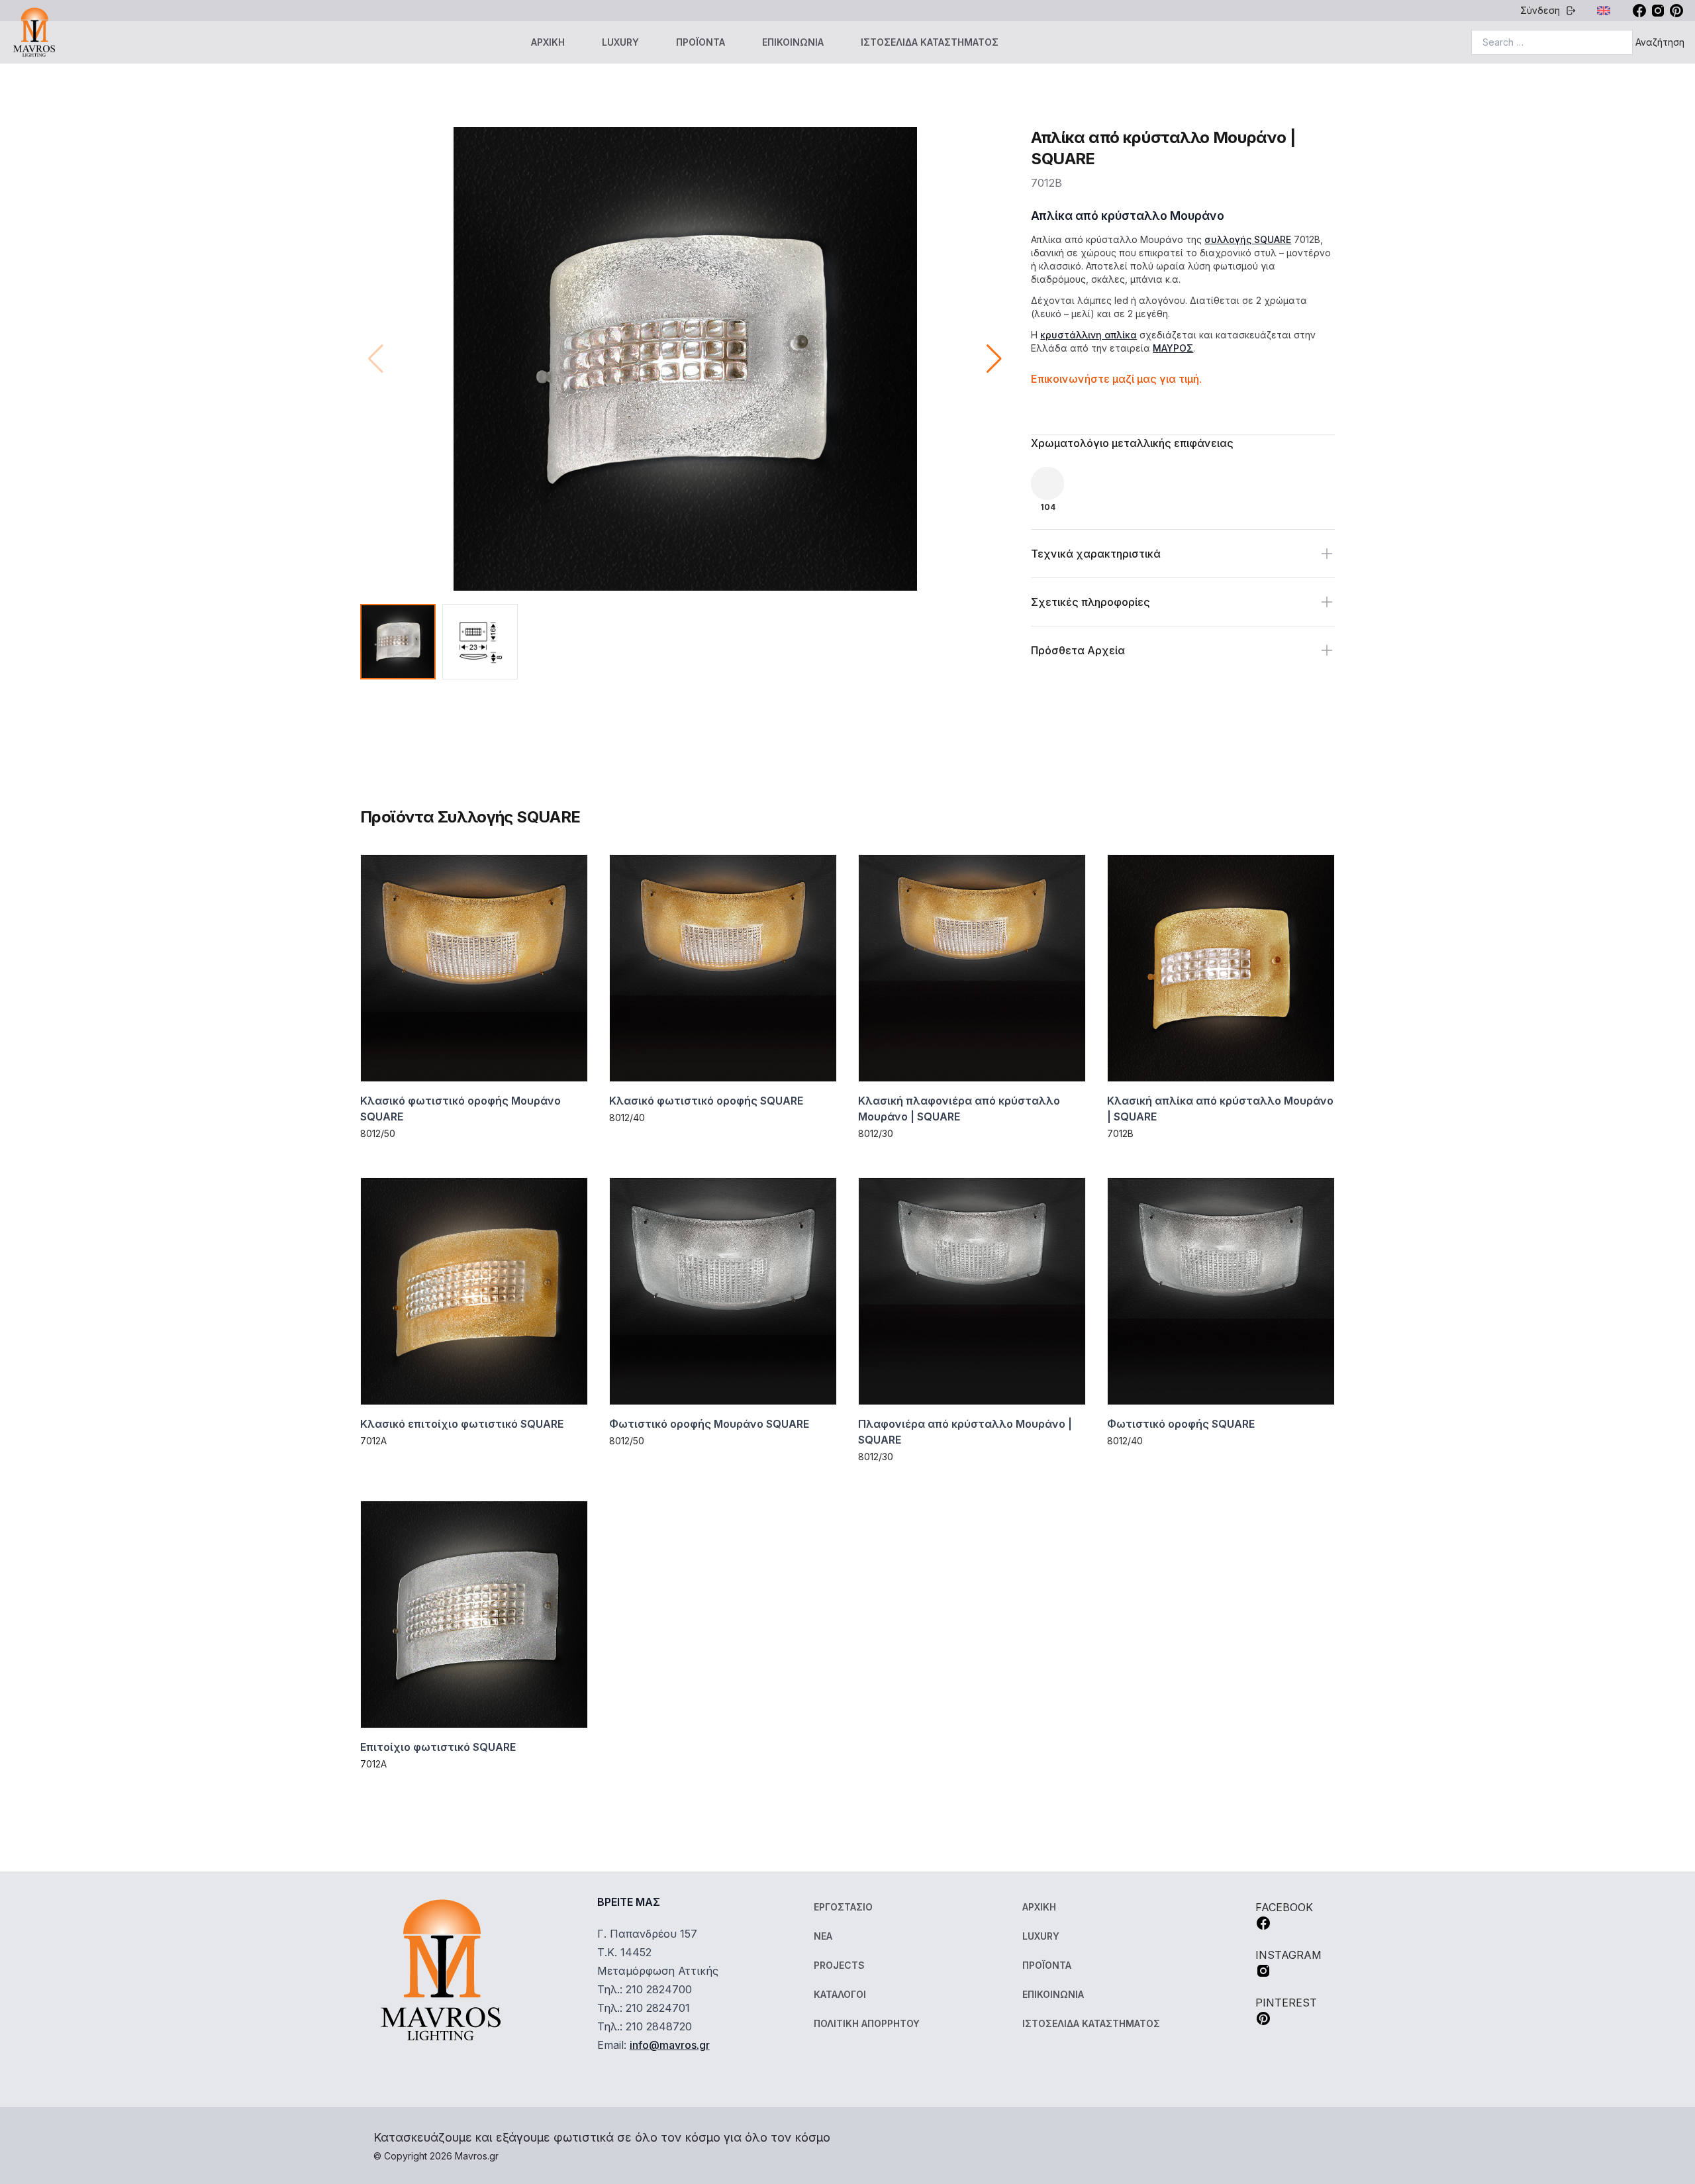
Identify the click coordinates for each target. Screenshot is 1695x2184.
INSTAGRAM (1288, 1955)
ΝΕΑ (823, 1936)
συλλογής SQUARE (1248, 239)
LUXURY (620, 42)
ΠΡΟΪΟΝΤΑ (701, 42)
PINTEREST (1286, 2003)
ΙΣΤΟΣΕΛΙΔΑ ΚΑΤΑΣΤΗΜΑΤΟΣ (930, 42)
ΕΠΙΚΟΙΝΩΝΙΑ (793, 42)
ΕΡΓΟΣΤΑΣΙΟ (843, 1907)
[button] (994, 359)
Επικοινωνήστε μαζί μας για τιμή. (1116, 379)
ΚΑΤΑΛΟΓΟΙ (840, 1994)
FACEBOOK (1284, 1907)
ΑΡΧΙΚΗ (548, 42)
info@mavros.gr (670, 2045)
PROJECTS (839, 1965)
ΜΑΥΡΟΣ (1173, 348)
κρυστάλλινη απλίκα (1089, 335)
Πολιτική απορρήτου (867, 2023)
